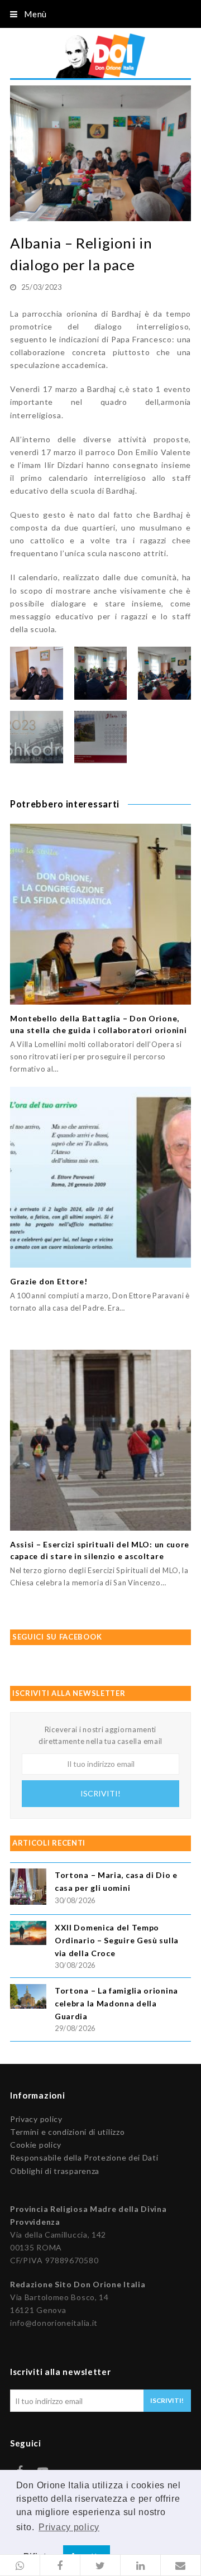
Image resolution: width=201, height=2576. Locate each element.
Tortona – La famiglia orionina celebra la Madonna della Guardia (116, 2003)
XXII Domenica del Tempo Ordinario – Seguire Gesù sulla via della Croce (117, 1940)
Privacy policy (36, 2119)
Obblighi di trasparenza (55, 2171)
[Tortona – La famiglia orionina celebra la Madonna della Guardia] (28, 1998)
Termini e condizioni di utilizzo (67, 2132)
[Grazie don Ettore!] (100, 1177)
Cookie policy (36, 2145)
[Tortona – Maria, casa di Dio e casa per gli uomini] (28, 1888)
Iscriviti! (100, 1793)
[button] (20, 2565)
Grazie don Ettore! (49, 1281)
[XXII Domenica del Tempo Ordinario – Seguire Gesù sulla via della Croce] (28, 1935)
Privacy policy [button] (69, 2527)
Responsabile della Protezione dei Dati (84, 2157)
